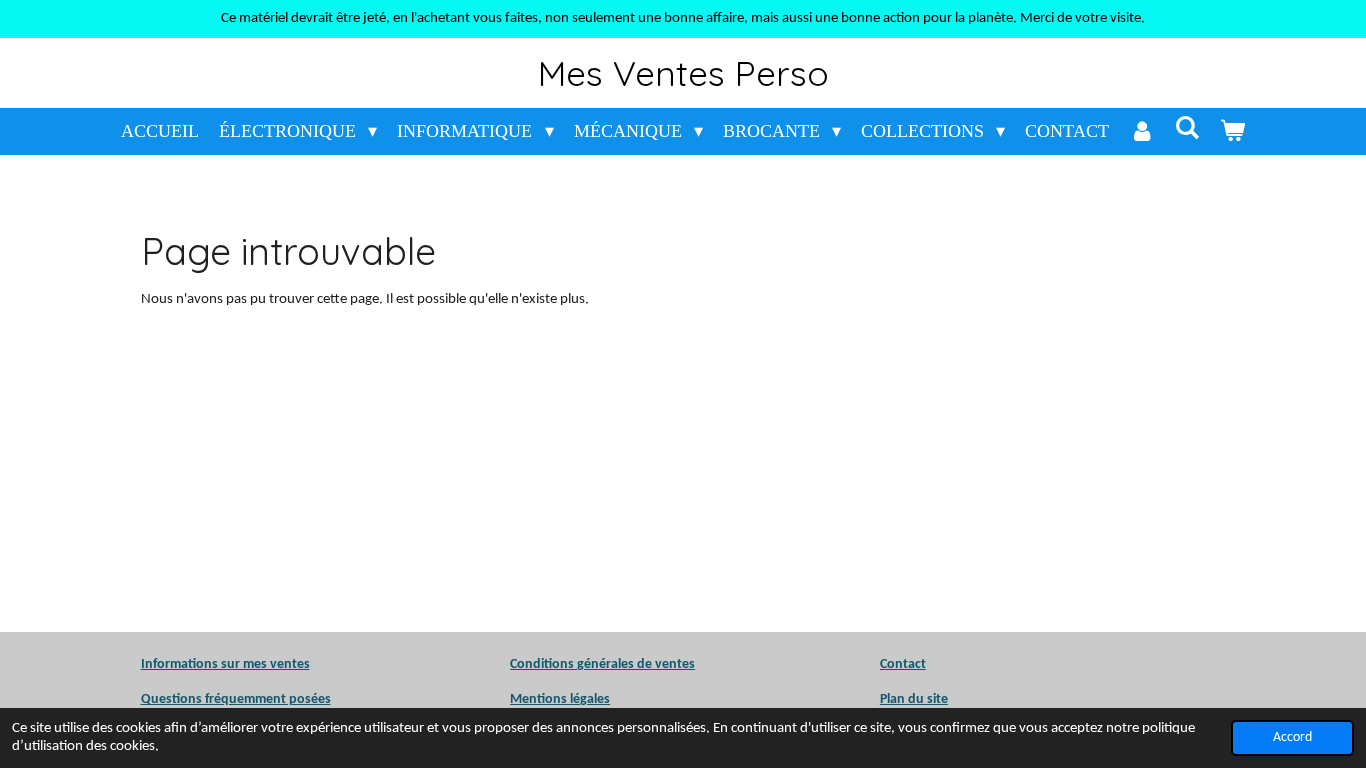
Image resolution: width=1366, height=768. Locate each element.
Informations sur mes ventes (225, 664)
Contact (903, 664)
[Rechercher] (1186, 128)
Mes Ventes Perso (683, 73)
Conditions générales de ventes (602, 664)
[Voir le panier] (1232, 131)
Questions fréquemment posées (236, 699)
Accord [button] (1292, 737)
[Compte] (1141, 131)
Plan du (902, 699)
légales (560, 699)
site (936, 699)
